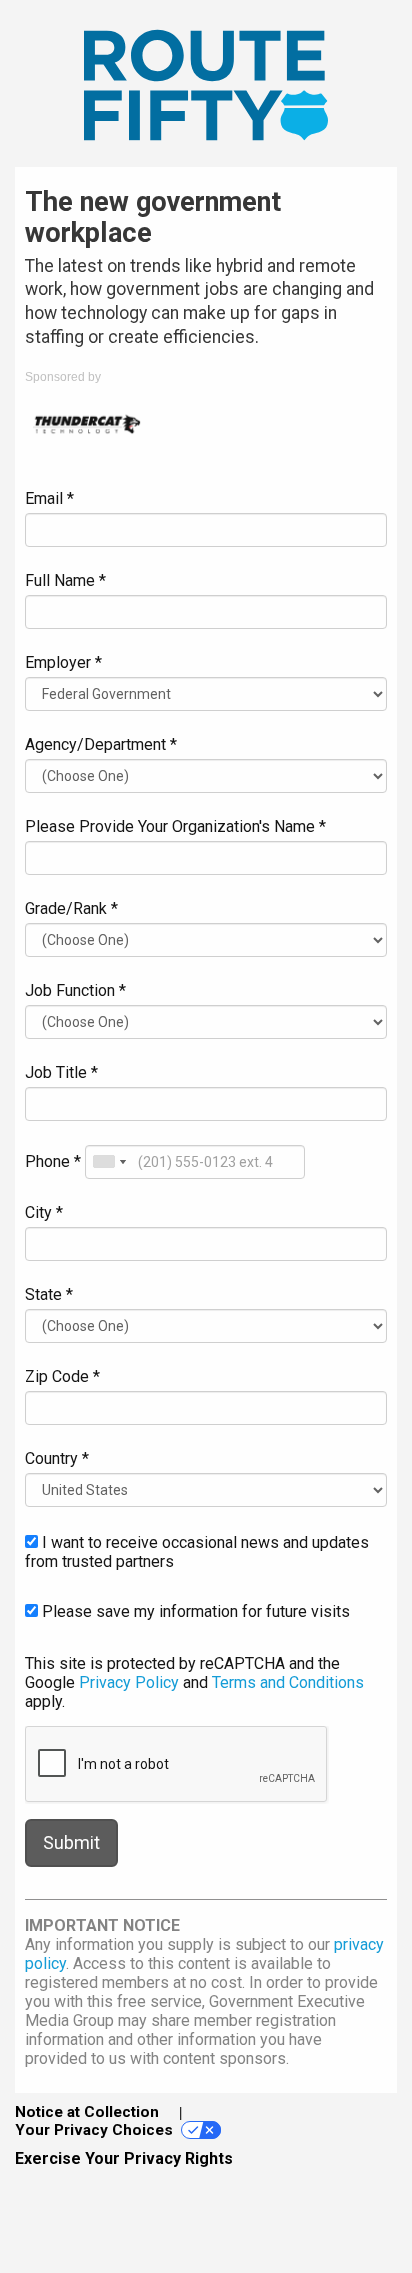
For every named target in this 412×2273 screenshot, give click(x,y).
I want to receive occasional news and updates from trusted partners (197, 1552)
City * (44, 1212)
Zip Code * (62, 1376)
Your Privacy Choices (94, 2130)
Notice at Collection (87, 2112)
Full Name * (65, 580)
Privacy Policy (129, 1682)
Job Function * (75, 990)
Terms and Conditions (288, 1682)
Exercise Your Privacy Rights (124, 2158)
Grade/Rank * (71, 908)
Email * (49, 498)
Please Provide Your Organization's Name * (175, 826)
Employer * (63, 662)
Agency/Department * (101, 744)
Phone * (53, 1161)
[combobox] (109, 1162)
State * (49, 1294)
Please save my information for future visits (194, 1611)
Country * (57, 1458)
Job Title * (61, 1072)
